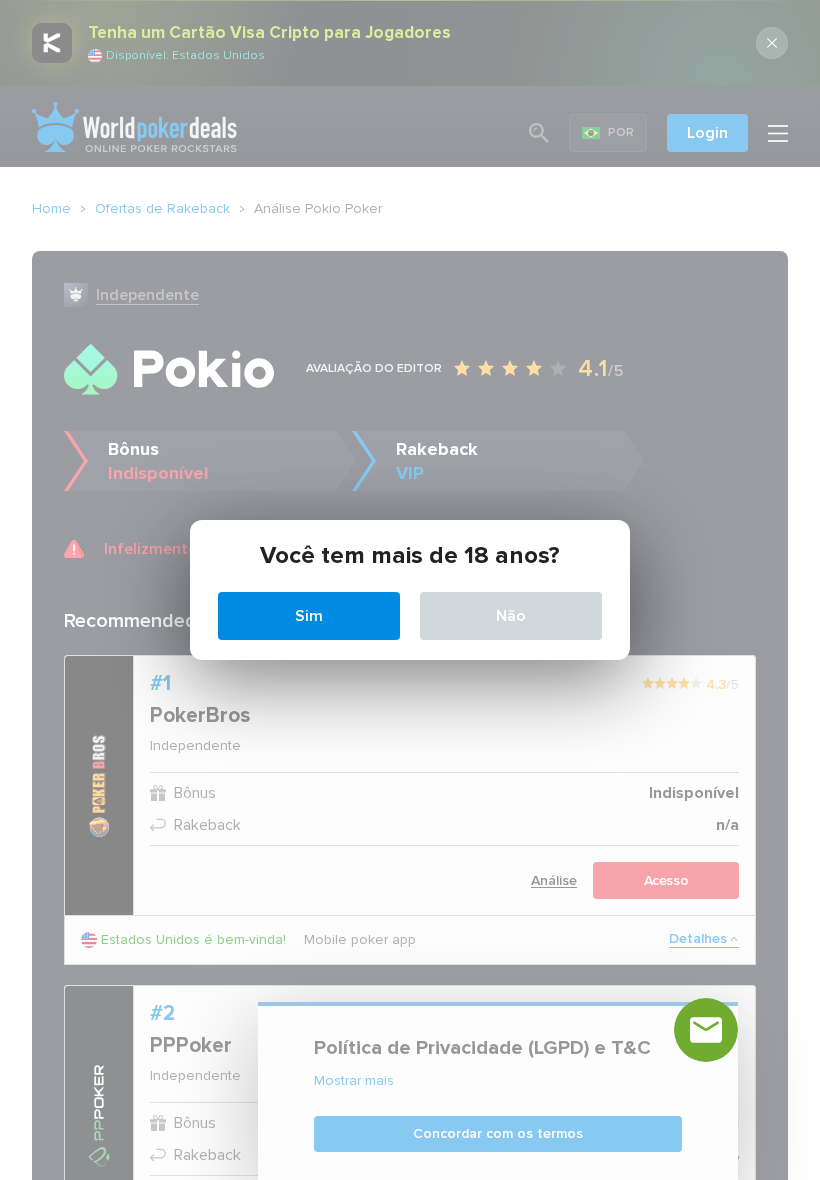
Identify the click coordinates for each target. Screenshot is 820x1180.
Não (511, 616)
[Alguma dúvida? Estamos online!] (706, 1030)
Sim (309, 616)
